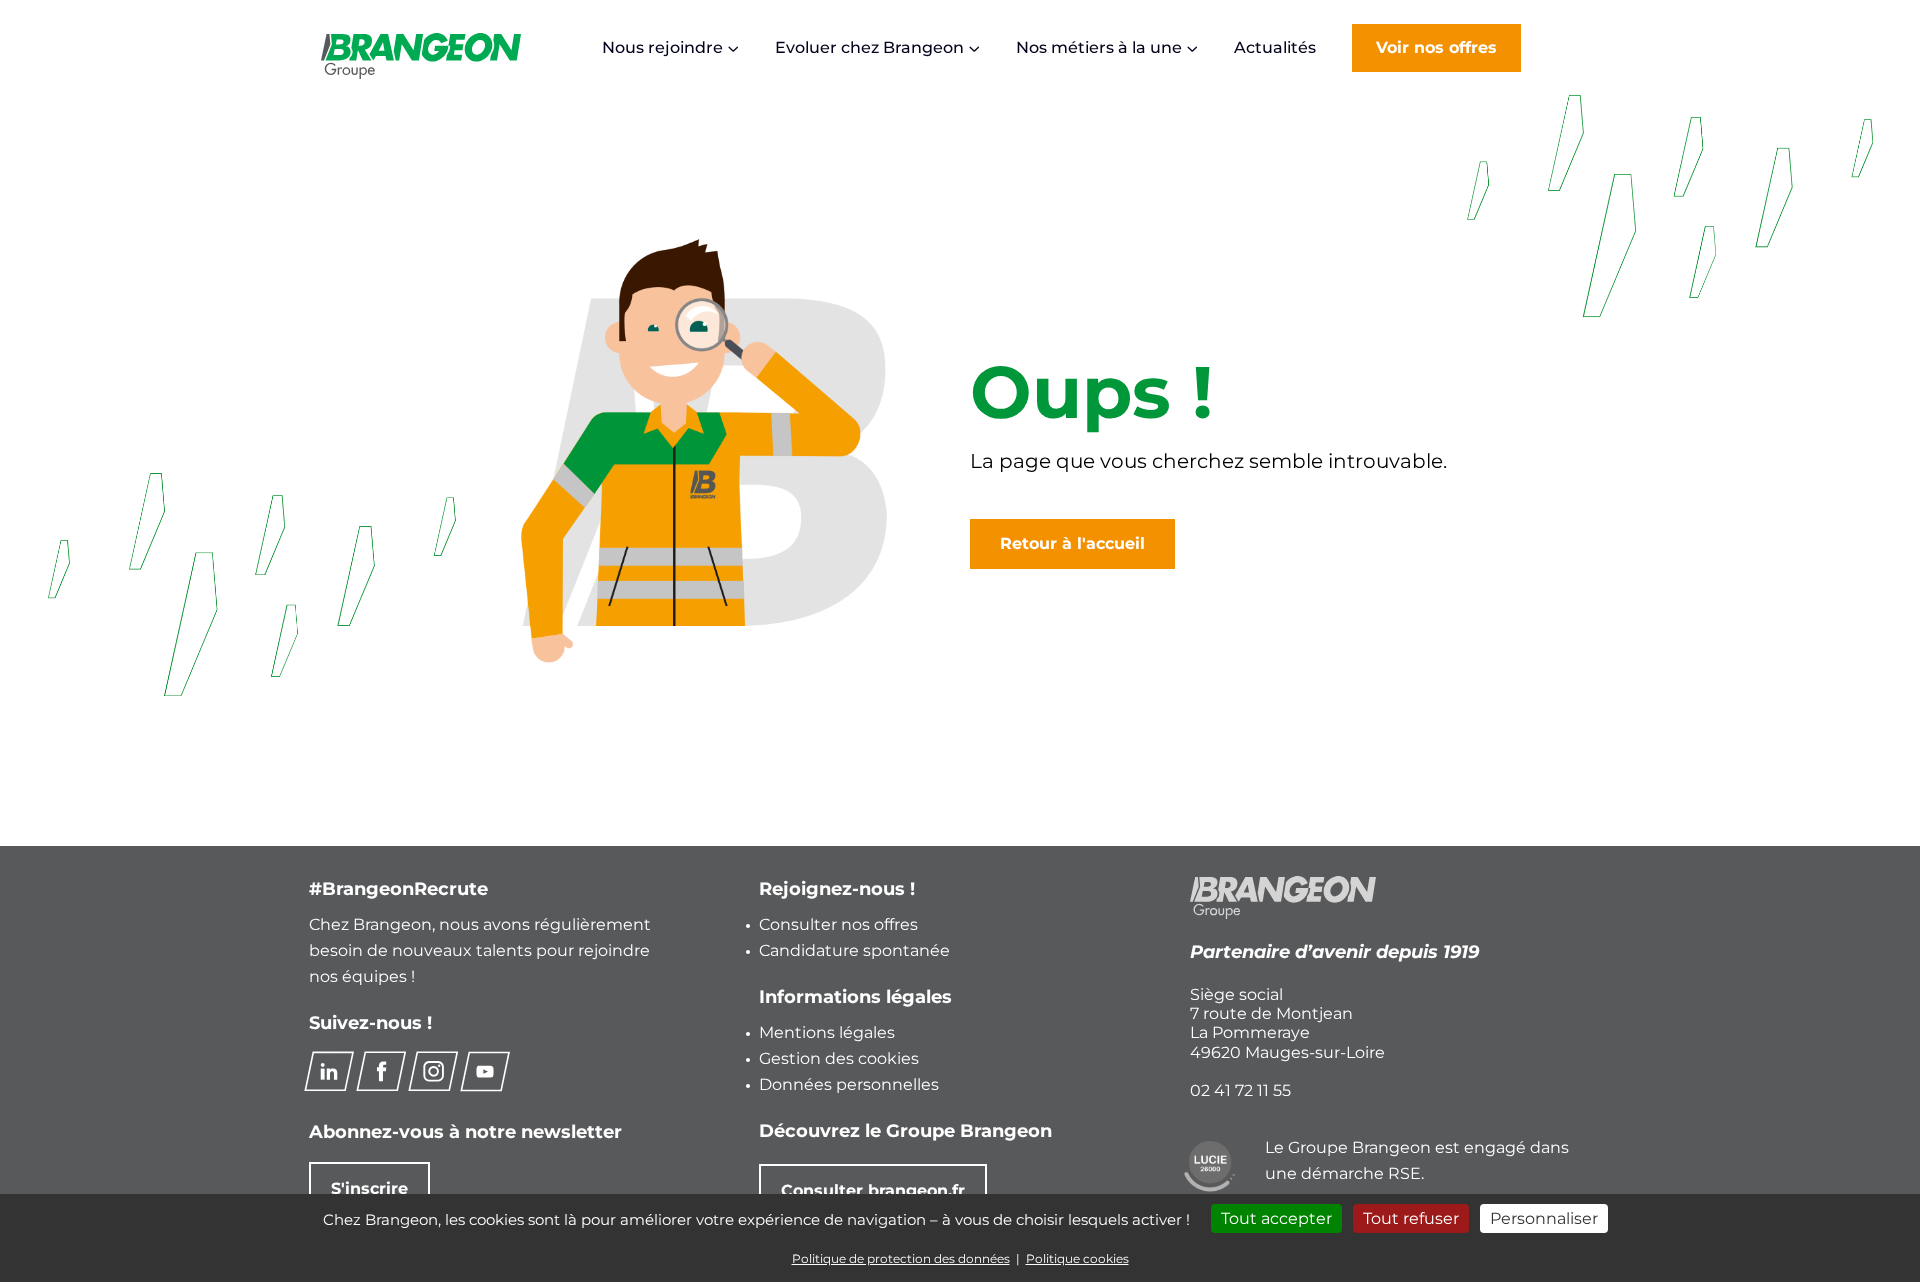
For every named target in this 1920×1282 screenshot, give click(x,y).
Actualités (1275, 47)
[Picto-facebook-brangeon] (381, 1071)
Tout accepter (1276, 1218)
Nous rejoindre (662, 47)
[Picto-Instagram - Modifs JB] (433, 1071)
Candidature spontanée (854, 950)
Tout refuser (1411, 1218)
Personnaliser (1544, 1218)
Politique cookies (1077, 1258)
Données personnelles (849, 1084)
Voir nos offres (1436, 47)
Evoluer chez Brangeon (869, 47)
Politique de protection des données (901, 1258)
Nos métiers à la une (1099, 47)
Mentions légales (827, 1032)
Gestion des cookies (839, 1058)
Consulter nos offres (838, 924)
